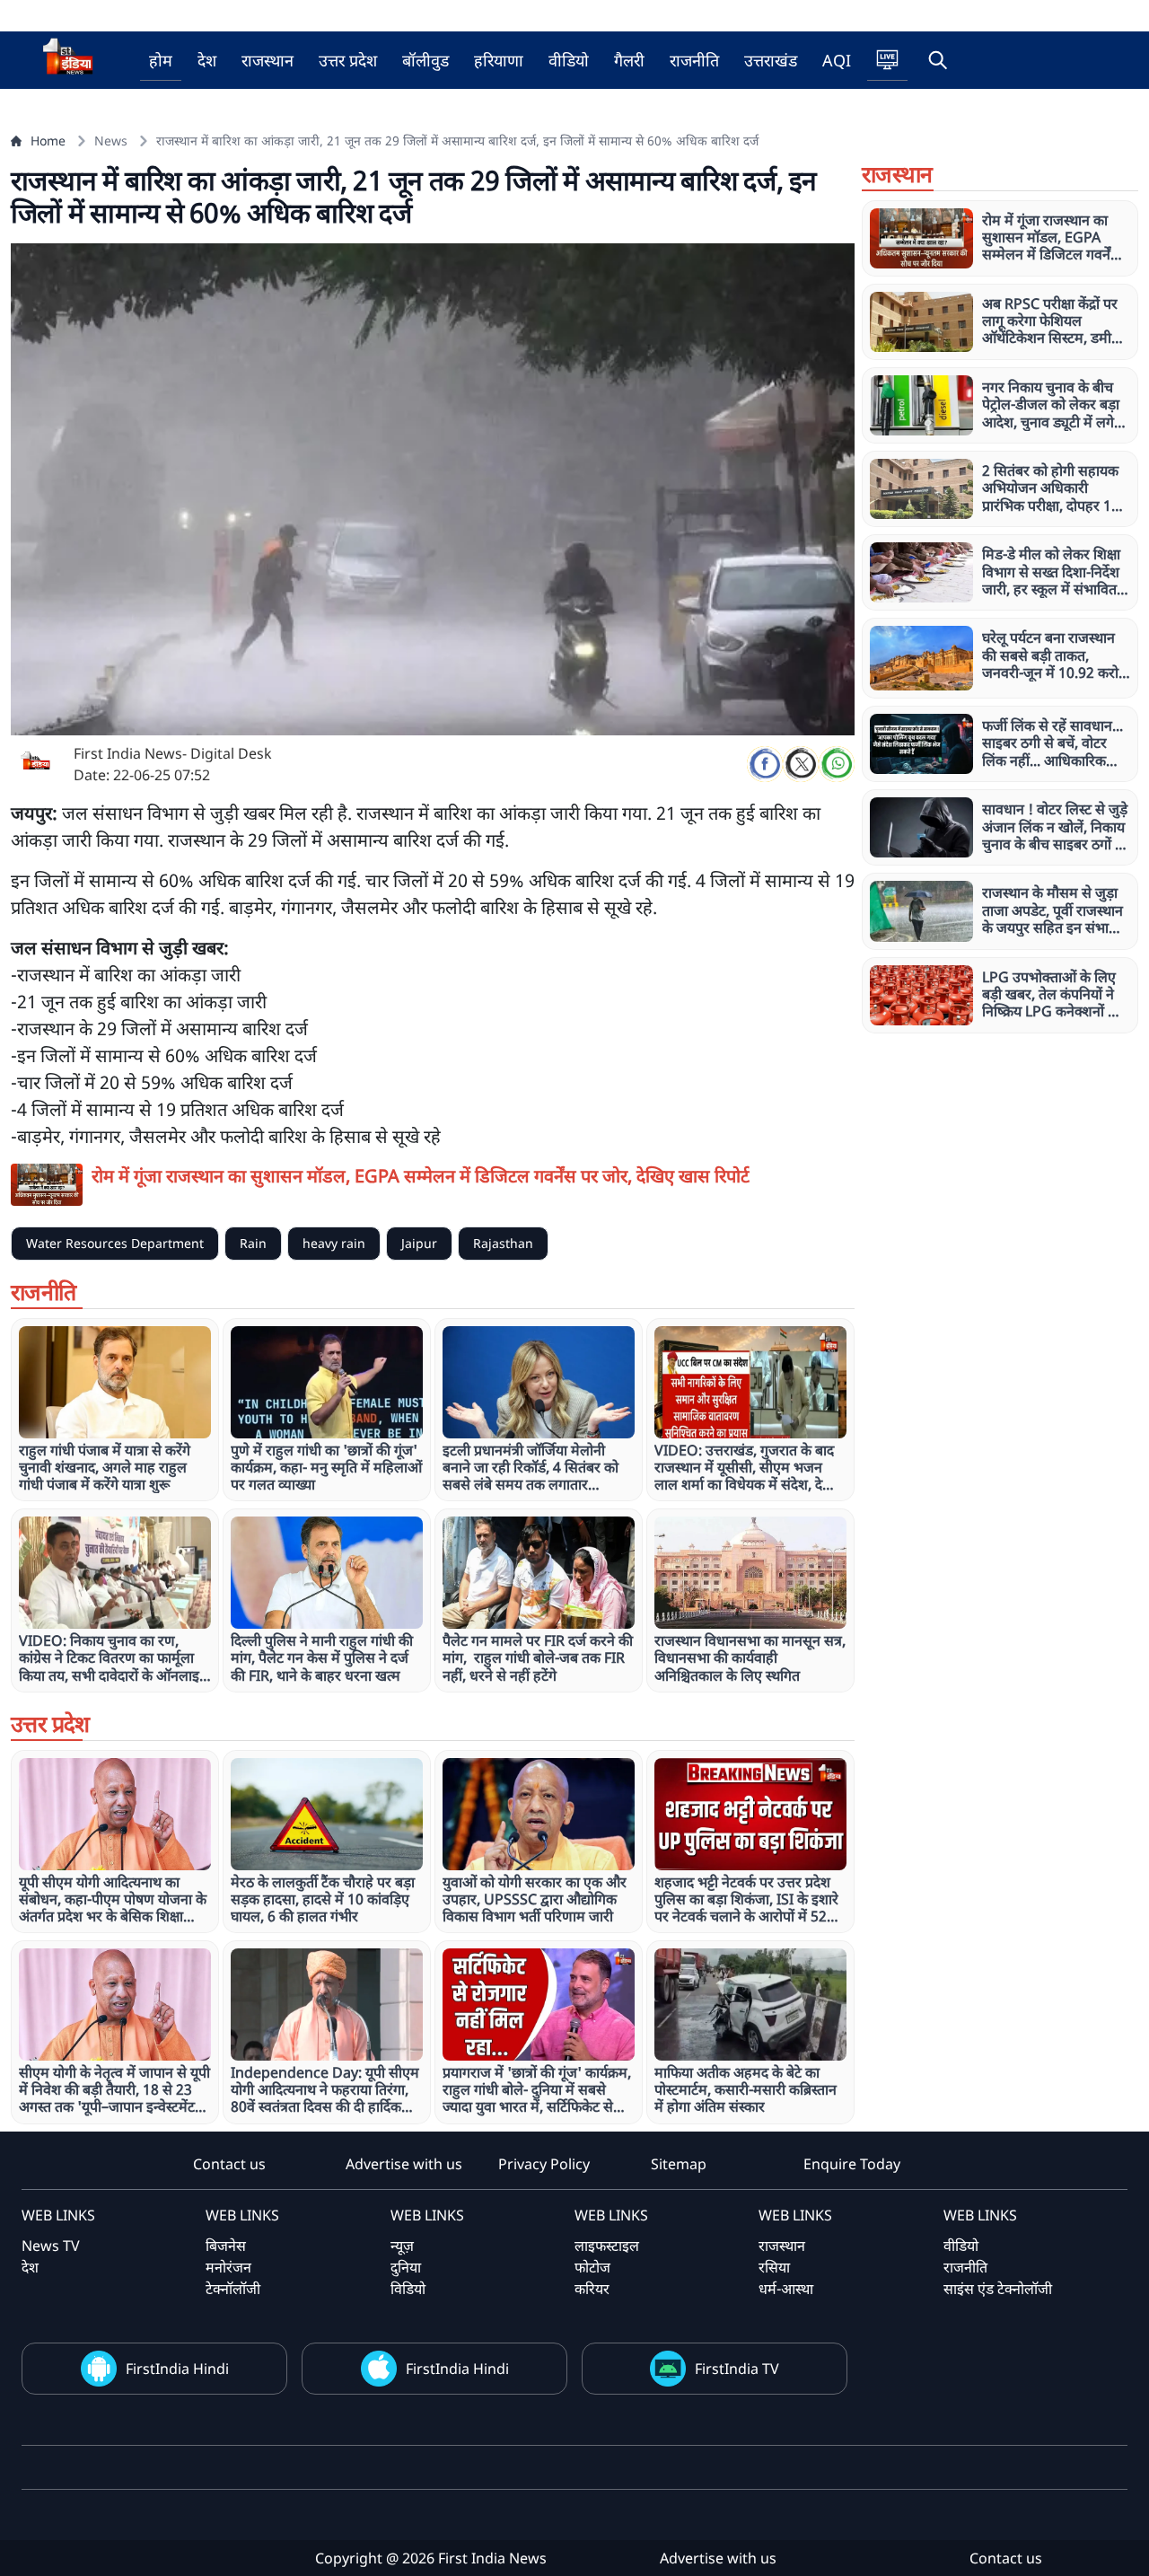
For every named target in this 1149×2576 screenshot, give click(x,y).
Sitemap (679, 2164)
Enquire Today (852, 2164)
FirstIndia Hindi (177, 2369)
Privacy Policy (544, 2164)
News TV (51, 2246)
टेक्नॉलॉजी (233, 2289)
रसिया (774, 2267)
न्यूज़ (402, 2246)
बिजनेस (226, 2246)
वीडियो (569, 60)
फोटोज (592, 2267)
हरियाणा (499, 60)
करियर (592, 2289)
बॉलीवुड (425, 60)
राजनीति (694, 60)
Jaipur (419, 1243)
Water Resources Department (115, 1243)
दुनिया (406, 2267)
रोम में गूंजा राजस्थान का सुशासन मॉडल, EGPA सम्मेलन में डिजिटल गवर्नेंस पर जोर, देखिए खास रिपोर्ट (421, 1176)
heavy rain (334, 1243)
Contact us (229, 2164)
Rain (253, 1243)
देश (207, 60)
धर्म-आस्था (786, 2289)
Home (48, 141)
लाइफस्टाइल (607, 2246)
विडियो (408, 2289)
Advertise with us (404, 2164)
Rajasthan (503, 1243)
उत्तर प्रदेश (348, 60)
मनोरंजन (228, 2267)
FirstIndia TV (737, 2369)
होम (161, 60)
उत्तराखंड (771, 60)
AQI (837, 60)
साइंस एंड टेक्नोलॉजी (998, 2289)
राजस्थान (268, 60)
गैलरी (629, 60)
